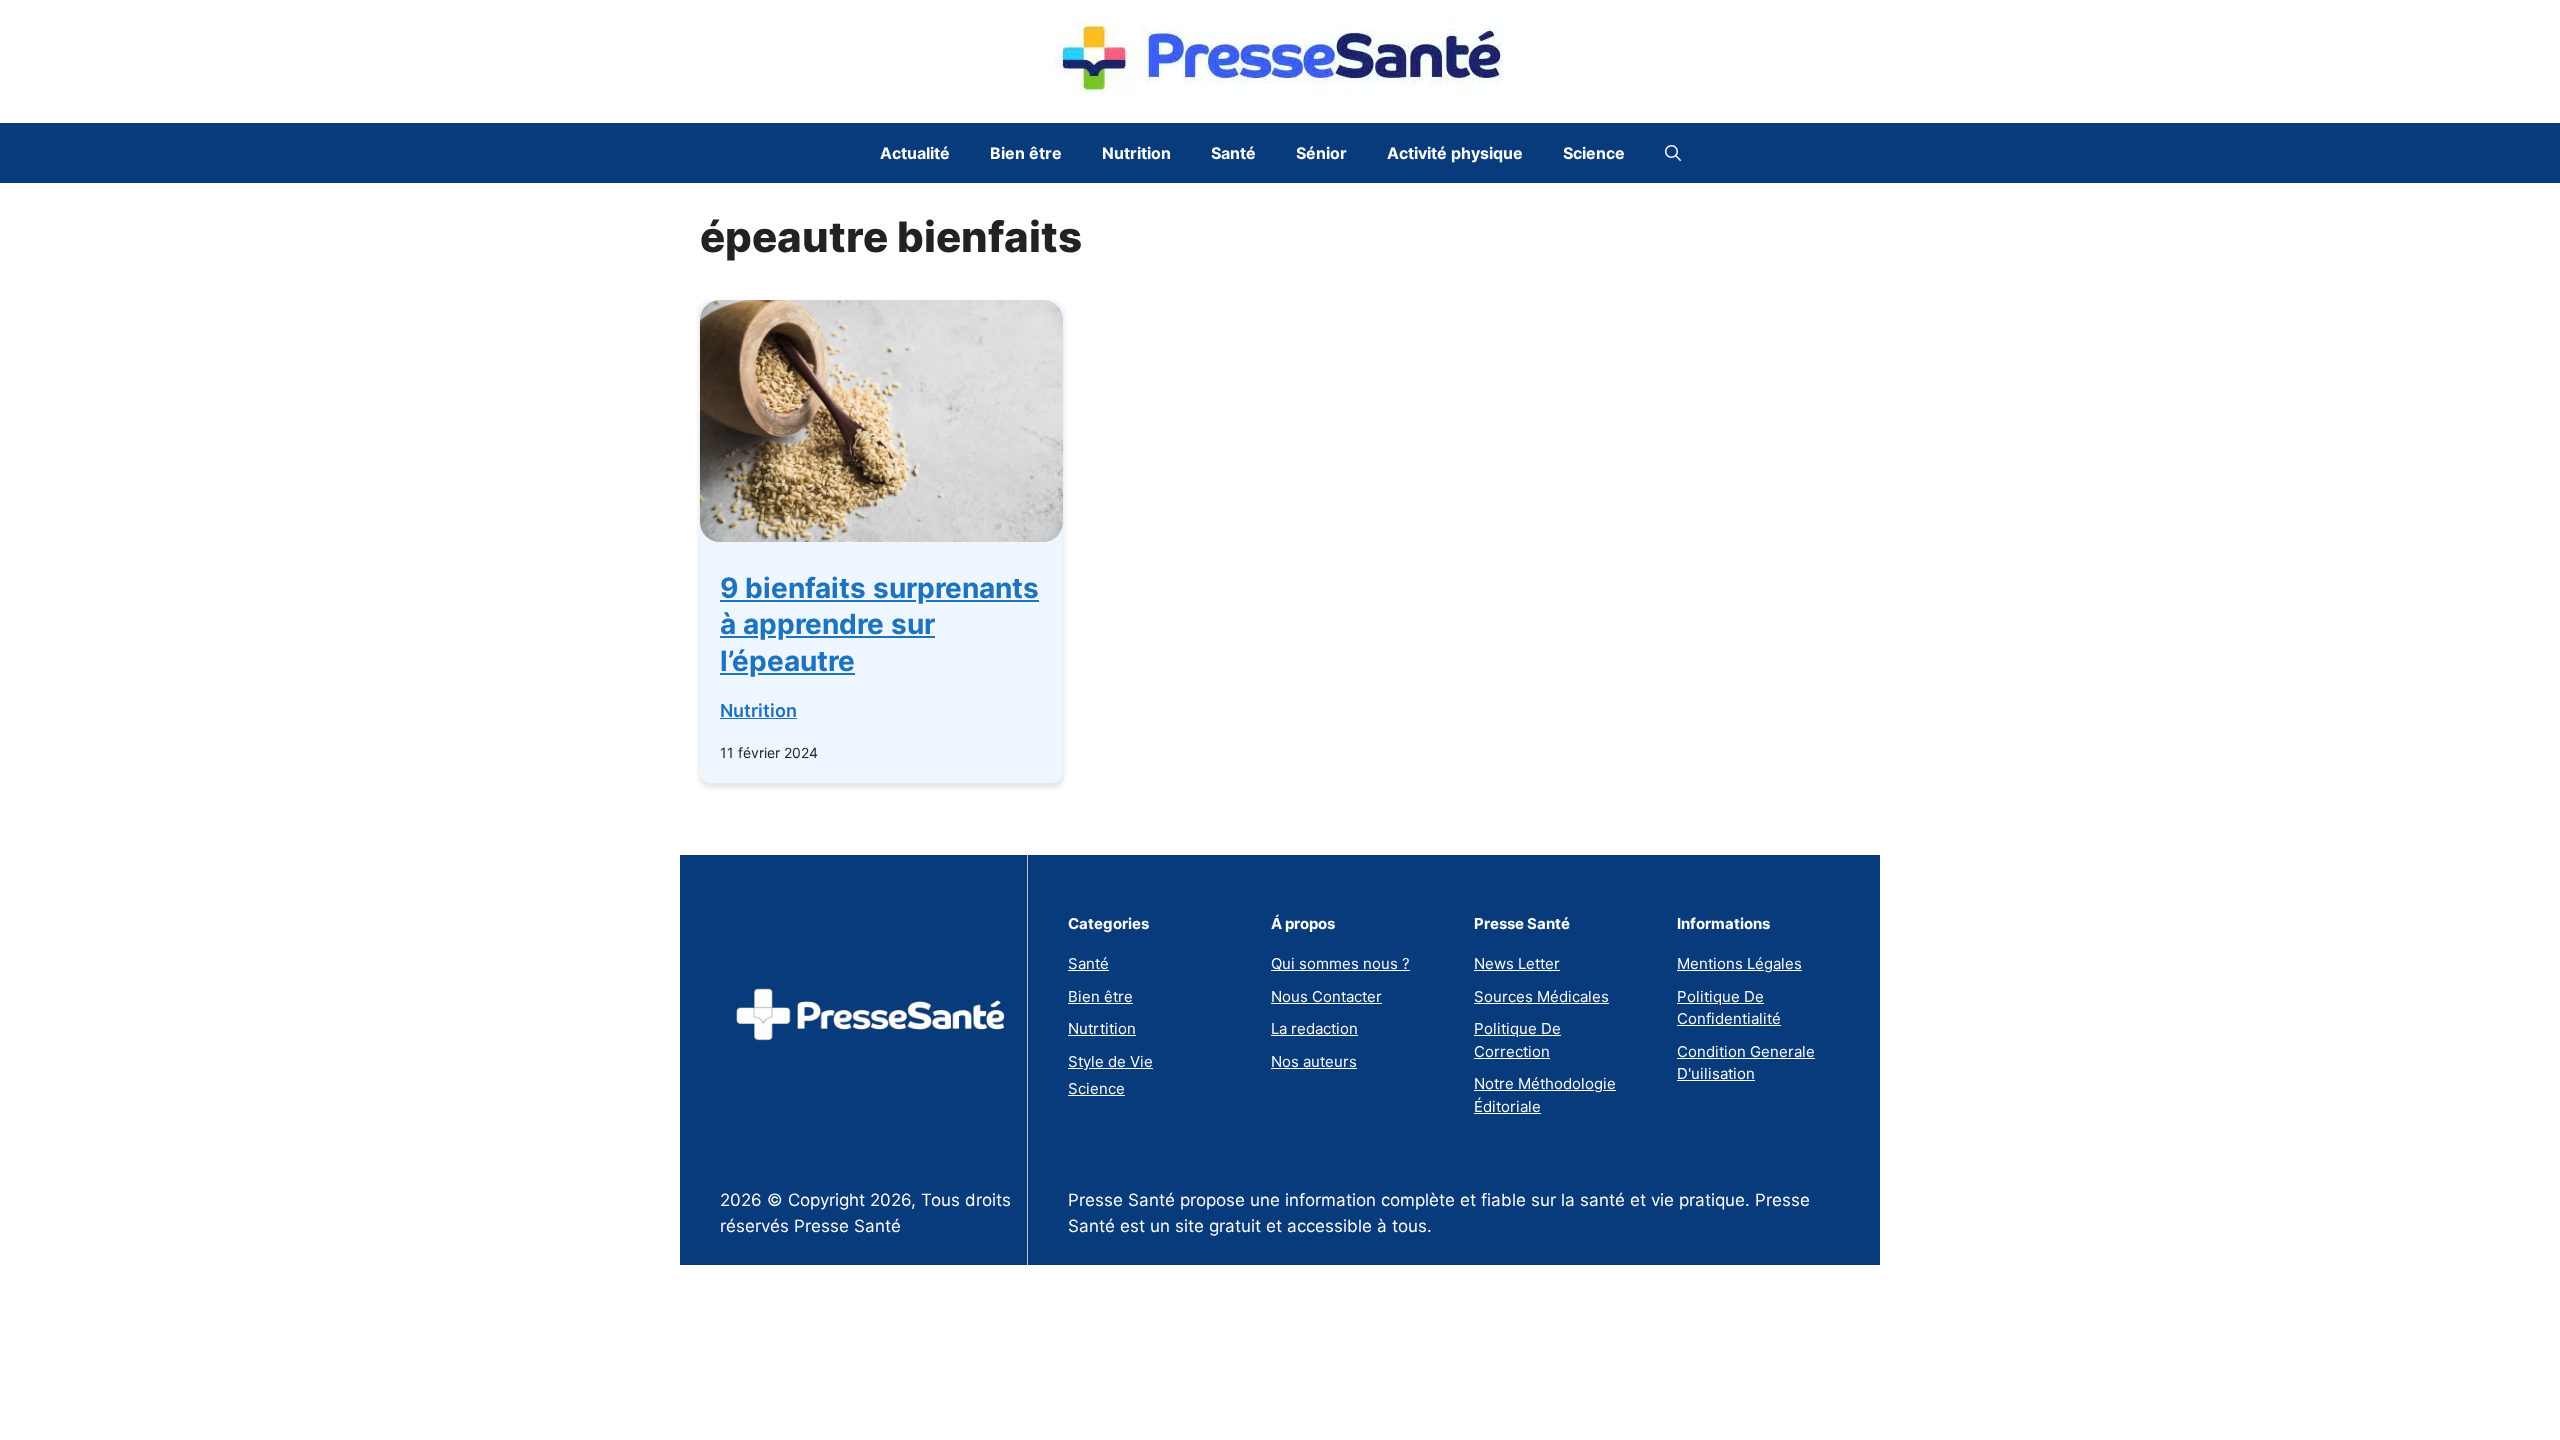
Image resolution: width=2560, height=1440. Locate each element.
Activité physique (1455, 153)
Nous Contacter (1326, 996)
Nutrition (1136, 153)
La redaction (1314, 1028)
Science (1594, 153)
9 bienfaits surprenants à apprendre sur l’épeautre (879, 624)
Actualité (915, 153)
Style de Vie (1110, 1061)
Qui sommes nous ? (1340, 963)
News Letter (1517, 963)
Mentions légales (1739, 963)
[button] (1673, 153)
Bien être (1026, 153)
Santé (1233, 153)
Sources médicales (1541, 996)
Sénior (1321, 153)
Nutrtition (1102, 1028)
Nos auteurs (1314, 1061)
